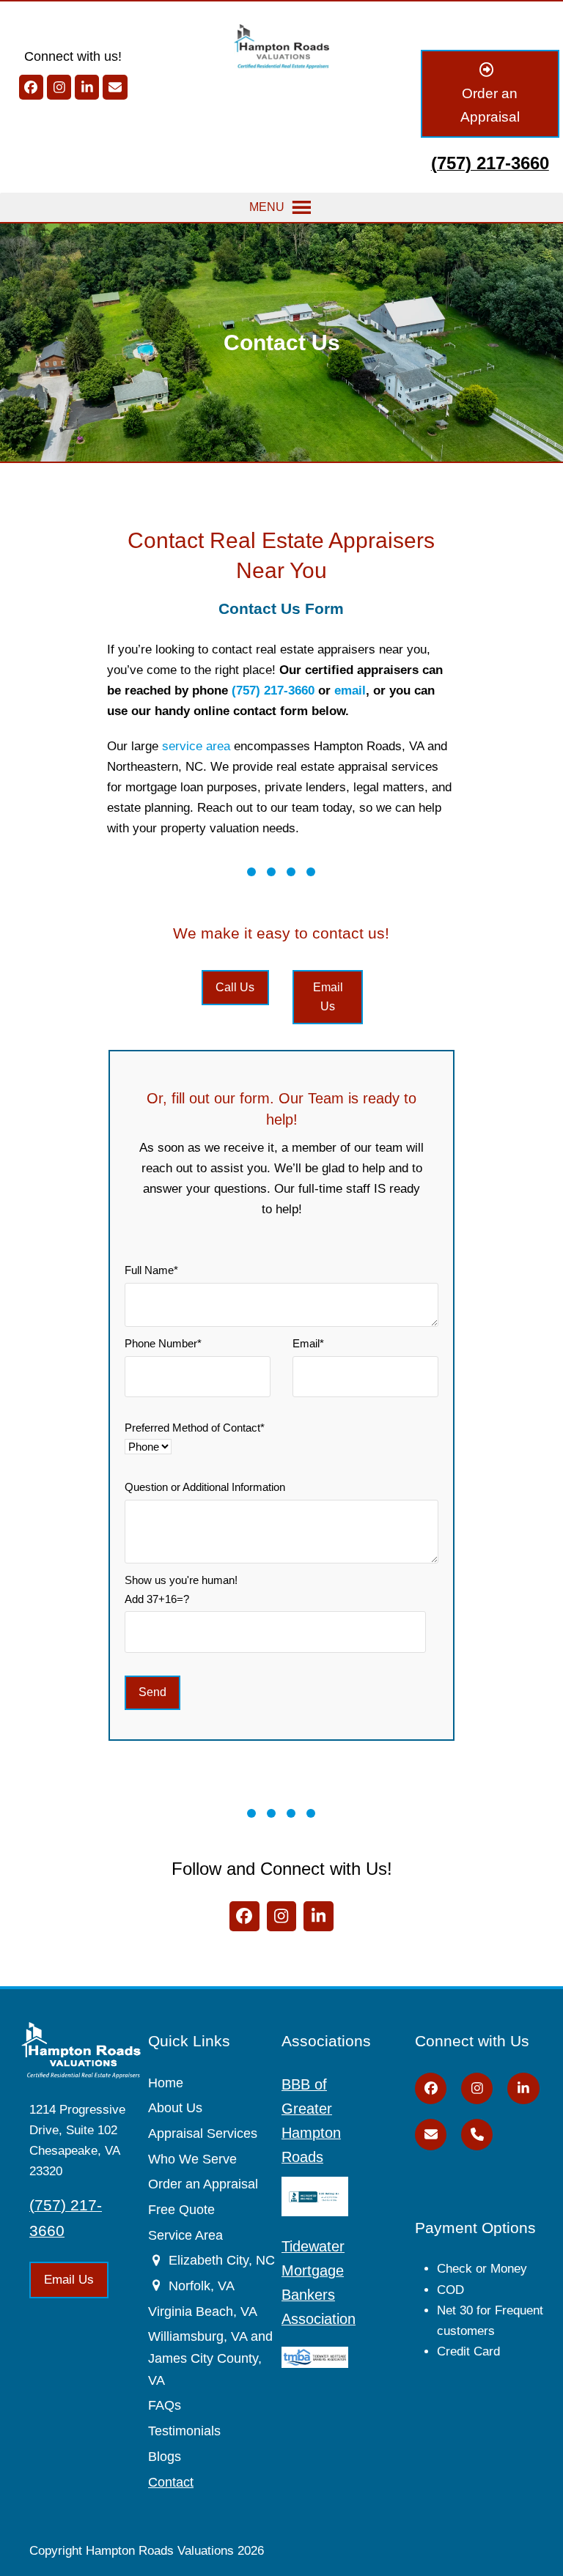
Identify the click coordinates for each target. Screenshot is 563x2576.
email (350, 691)
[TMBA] (315, 2356)
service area (196, 746)
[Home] (281, 45)
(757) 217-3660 (273, 691)
